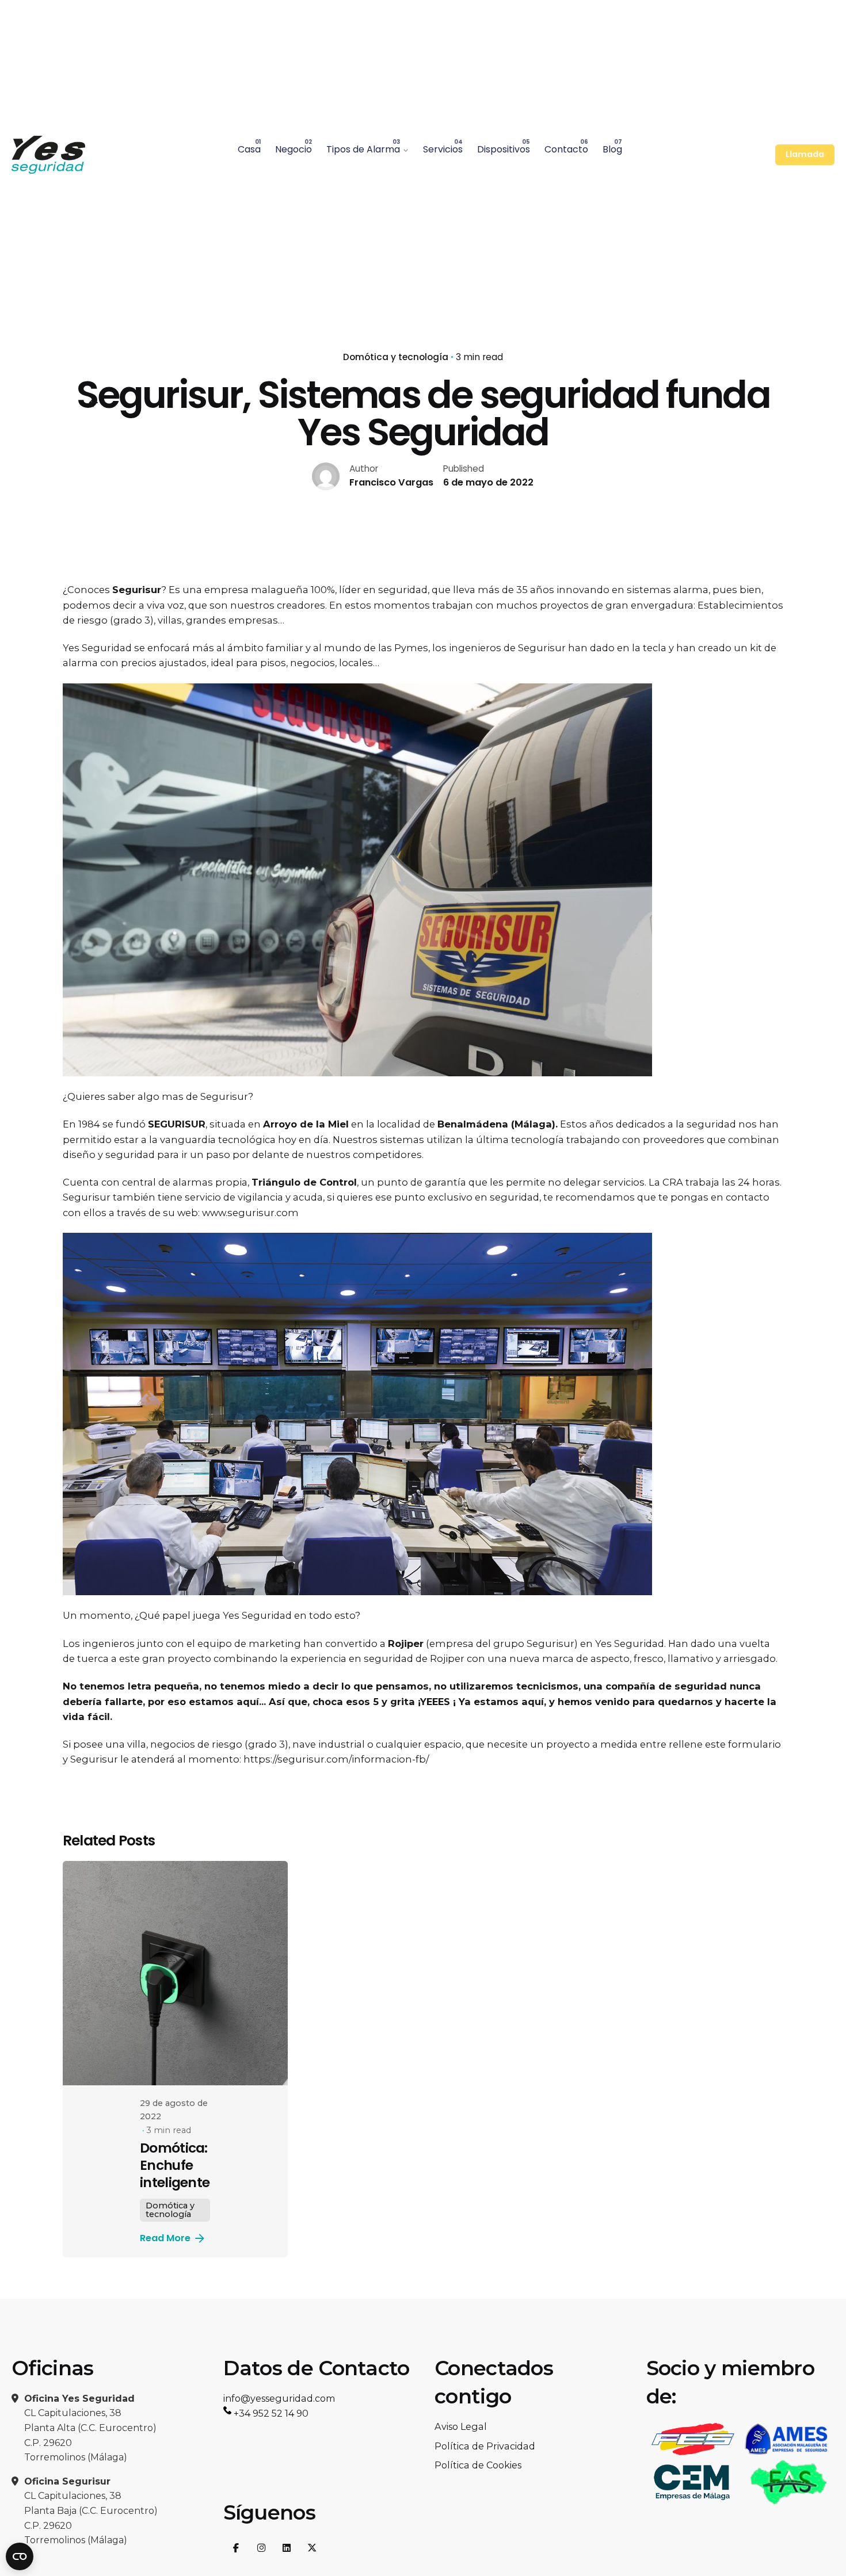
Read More (165, 2238)
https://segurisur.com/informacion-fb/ (336, 1759)
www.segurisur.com (249, 1213)
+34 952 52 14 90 (270, 2413)
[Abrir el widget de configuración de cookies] (20, 2556)
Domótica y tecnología (396, 357)
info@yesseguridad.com (279, 2398)
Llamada (805, 154)
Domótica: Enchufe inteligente (175, 2165)
